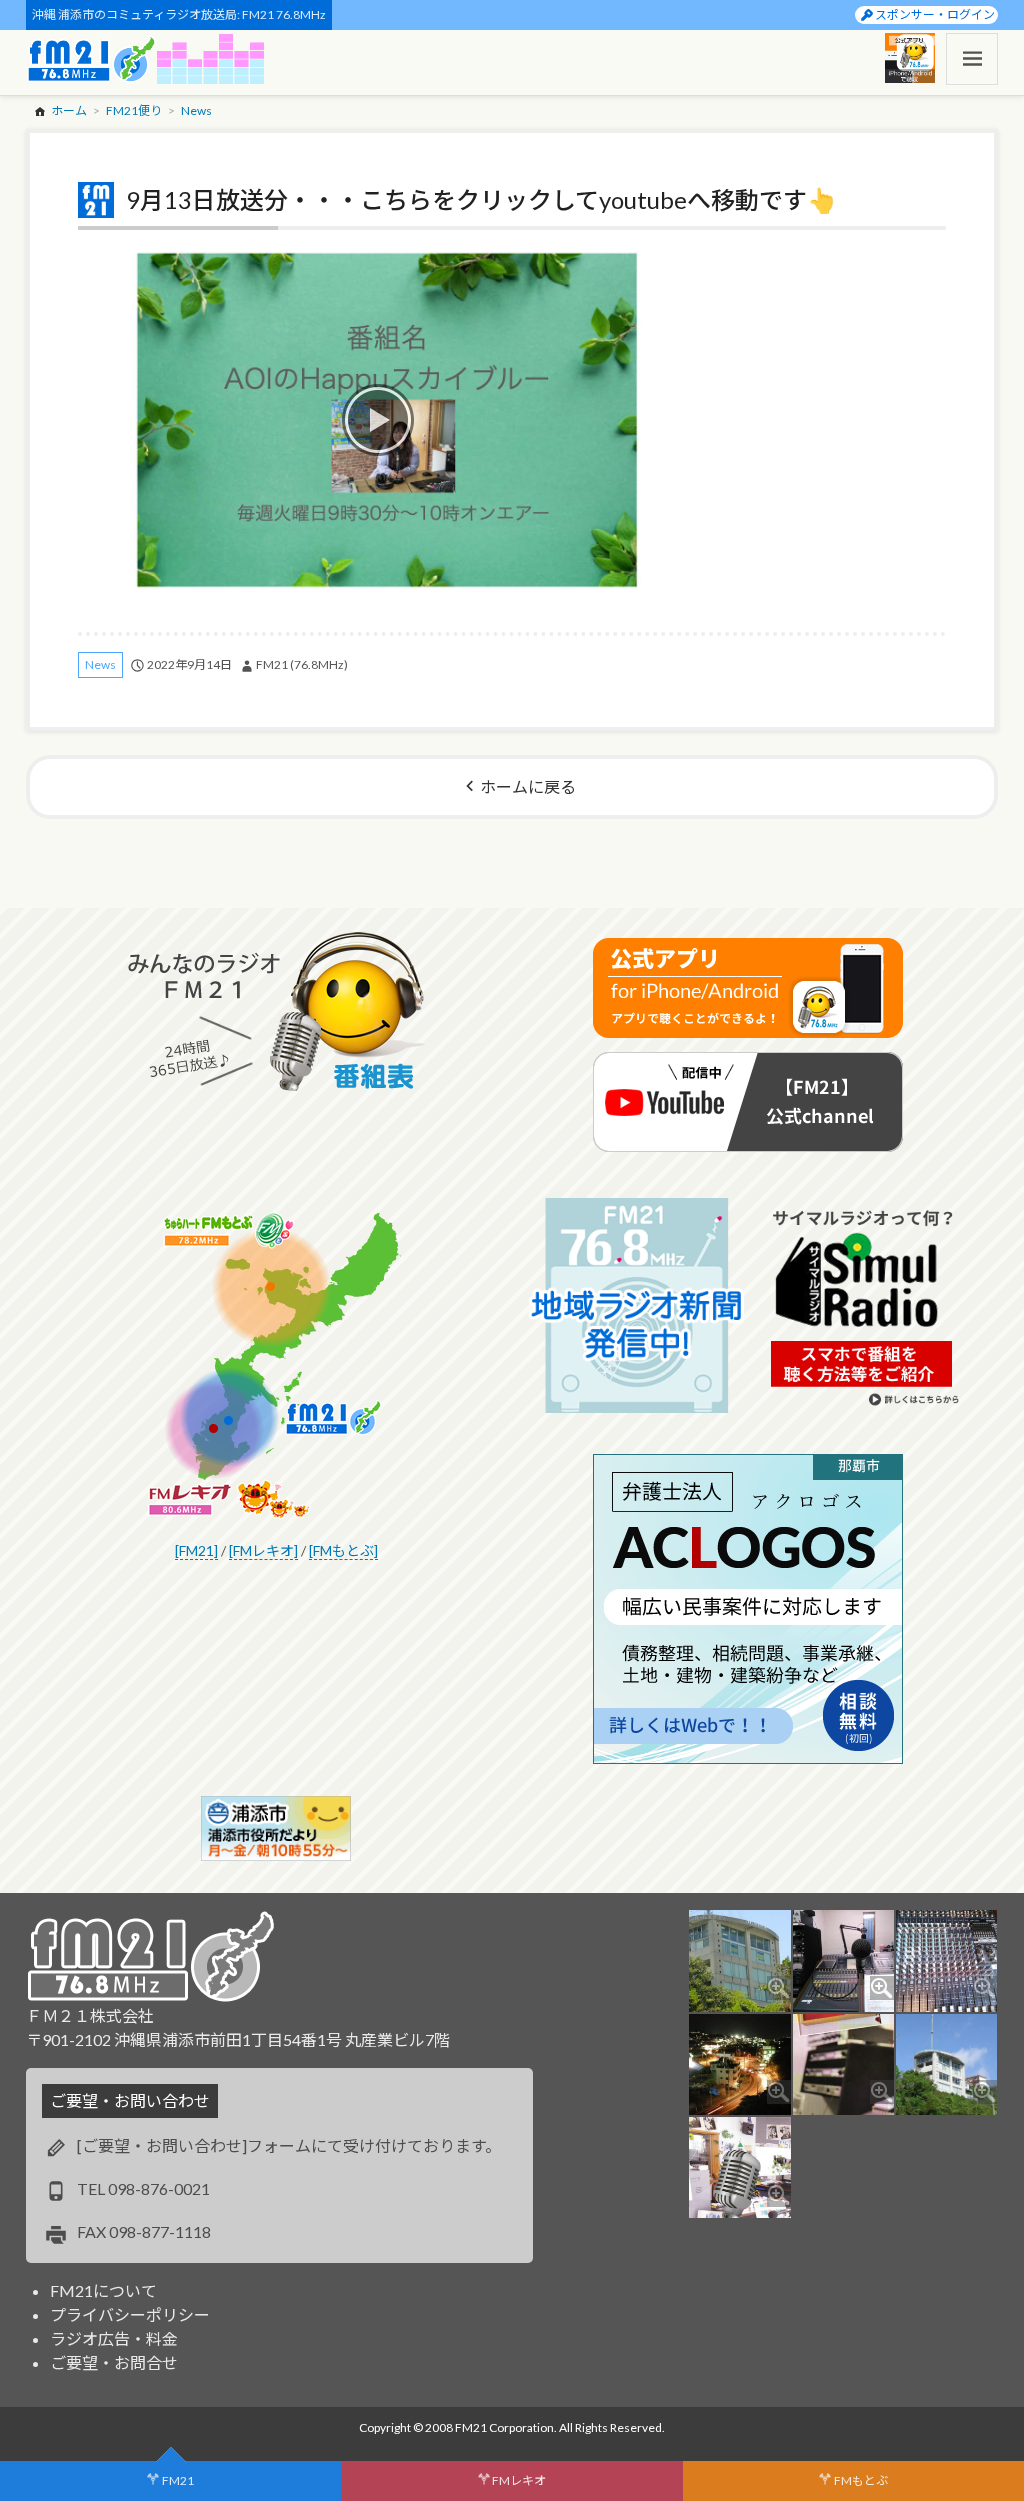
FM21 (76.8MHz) (302, 664)
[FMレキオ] (263, 1550)
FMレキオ (519, 2480)
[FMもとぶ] (343, 1550)
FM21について (103, 2290)
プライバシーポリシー (130, 2314)
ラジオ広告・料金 (114, 2338)
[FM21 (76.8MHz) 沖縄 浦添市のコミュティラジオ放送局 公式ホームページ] (92, 59)
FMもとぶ (861, 2480)
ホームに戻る (528, 786)
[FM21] (196, 1550)
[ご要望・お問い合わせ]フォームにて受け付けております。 (289, 2145)
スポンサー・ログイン (935, 14)
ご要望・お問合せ (114, 2362)
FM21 (178, 2480)
